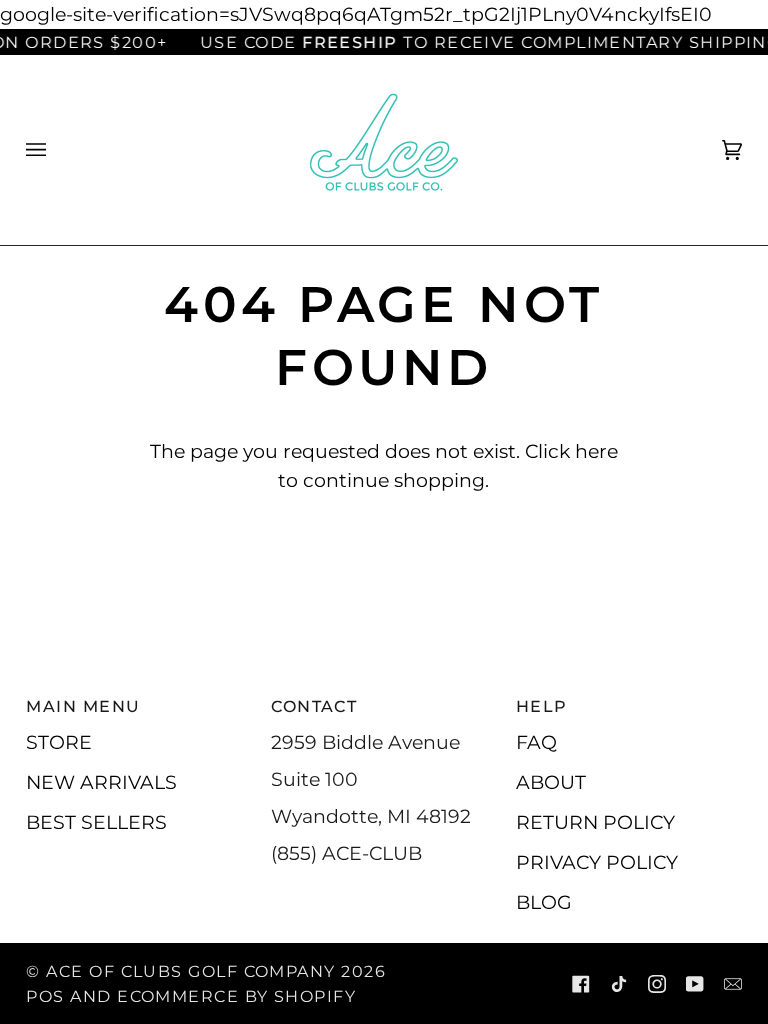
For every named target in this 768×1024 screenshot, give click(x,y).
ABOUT (551, 782)
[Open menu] (56, 150)
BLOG (544, 902)
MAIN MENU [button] (83, 706)
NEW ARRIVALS (101, 782)
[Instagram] (657, 984)
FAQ (536, 742)
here (596, 451)
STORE (59, 742)
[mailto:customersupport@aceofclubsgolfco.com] (733, 984)
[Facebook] (581, 984)
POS (45, 996)
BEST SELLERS (96, 822)
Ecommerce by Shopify (236, 996)
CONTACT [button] (314, 706)
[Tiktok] (619, 984)
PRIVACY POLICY (597, 862)
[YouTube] (695, 984)
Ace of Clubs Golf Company (190, 971)
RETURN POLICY (595, 822)
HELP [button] (542, 706)
